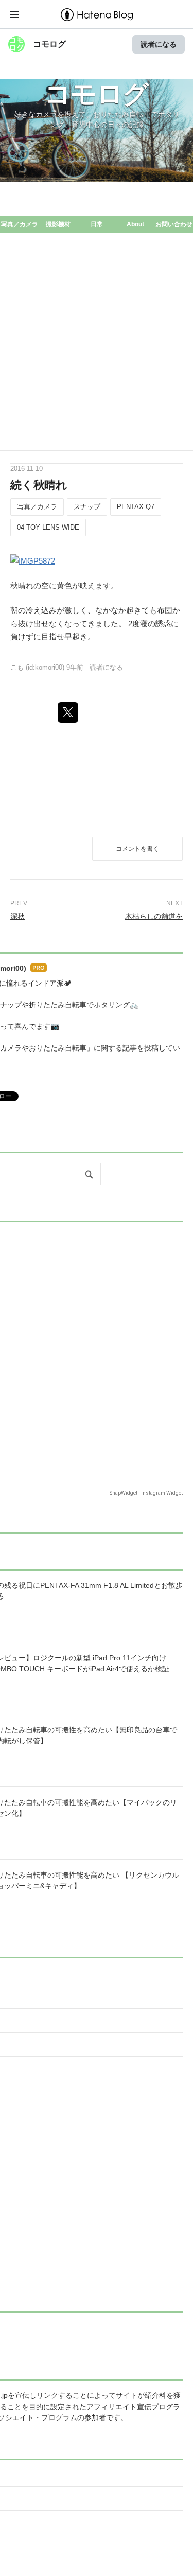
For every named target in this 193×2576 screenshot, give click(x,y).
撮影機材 (58, 224)
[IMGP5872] (33, 560)
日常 (97, 224)
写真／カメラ (20, 224)
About (135, 224)
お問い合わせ (174, 224)
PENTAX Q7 (136, 507)
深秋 (17, 916)
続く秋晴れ (39, 485)
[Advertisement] (97, 349)
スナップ (87, 507)
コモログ (49, 44)
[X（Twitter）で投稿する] (68, 712)
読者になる (159, 44)
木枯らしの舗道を (154, 916)
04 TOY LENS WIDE (48, 527)
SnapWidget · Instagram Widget (146, 1493)
